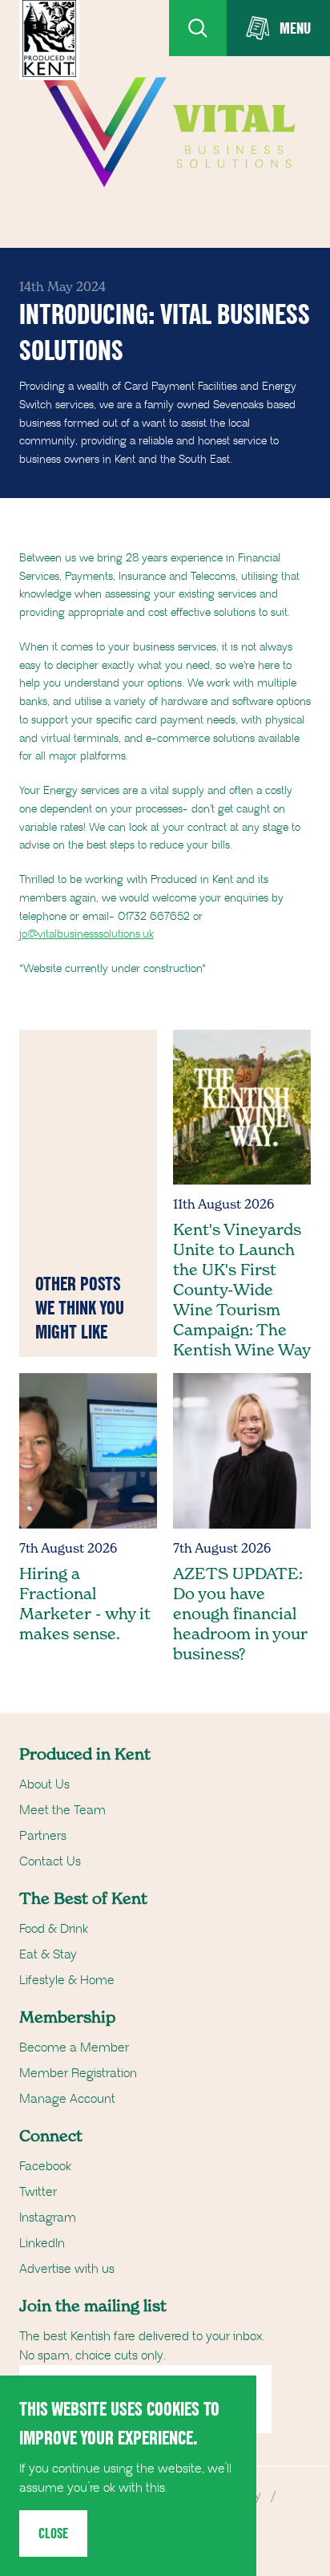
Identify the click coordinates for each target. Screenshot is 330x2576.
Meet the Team (62, 1810)
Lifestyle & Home (67, 1980)
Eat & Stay (48, 1954)
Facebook (45, 2166)
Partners (43, 1836)
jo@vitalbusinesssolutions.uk (87, 934)
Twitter (38, 2192)
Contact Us (50, 1861)
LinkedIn (42, 2243)
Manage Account (67, 2099)
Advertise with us (67, 2269)
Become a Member (74, 2047)
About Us (44, 1784)
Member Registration (78, 2073)
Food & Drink (54, 1929)
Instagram (48, 2218)
